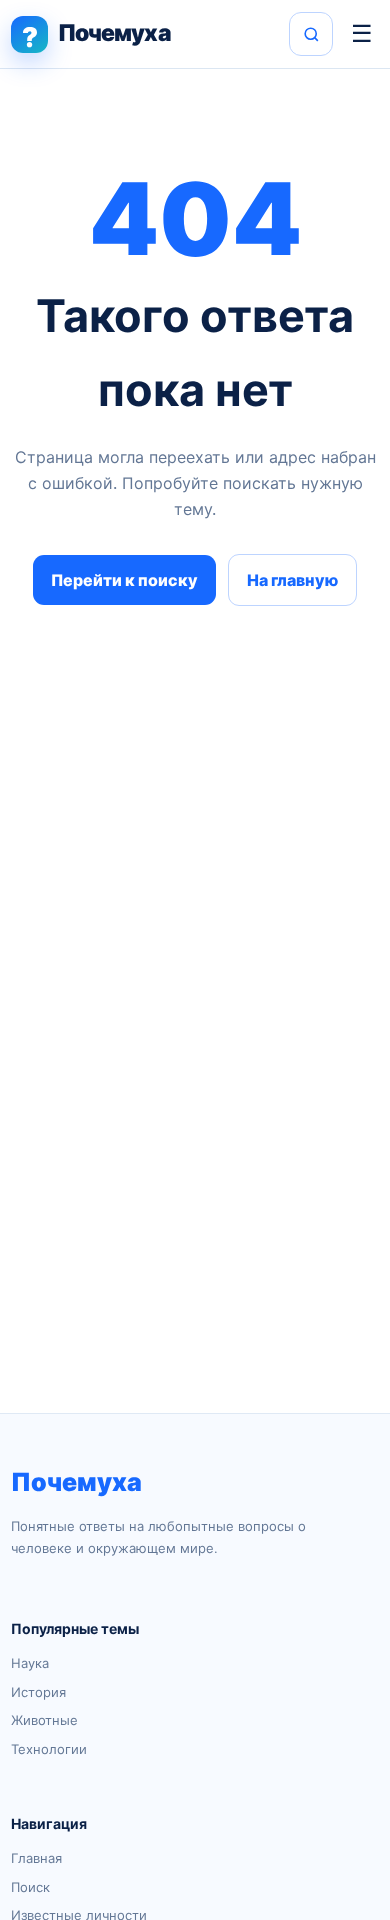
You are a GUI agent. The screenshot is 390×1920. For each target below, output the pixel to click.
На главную (292, 580)
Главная (36, 1858)
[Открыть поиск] (311, 34)
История (38, 1692)
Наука (30, 1663)
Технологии (49, 1749)
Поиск (30, 1887)
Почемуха (76, 1482)
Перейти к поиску (124, 580)
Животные (44, 1720)
